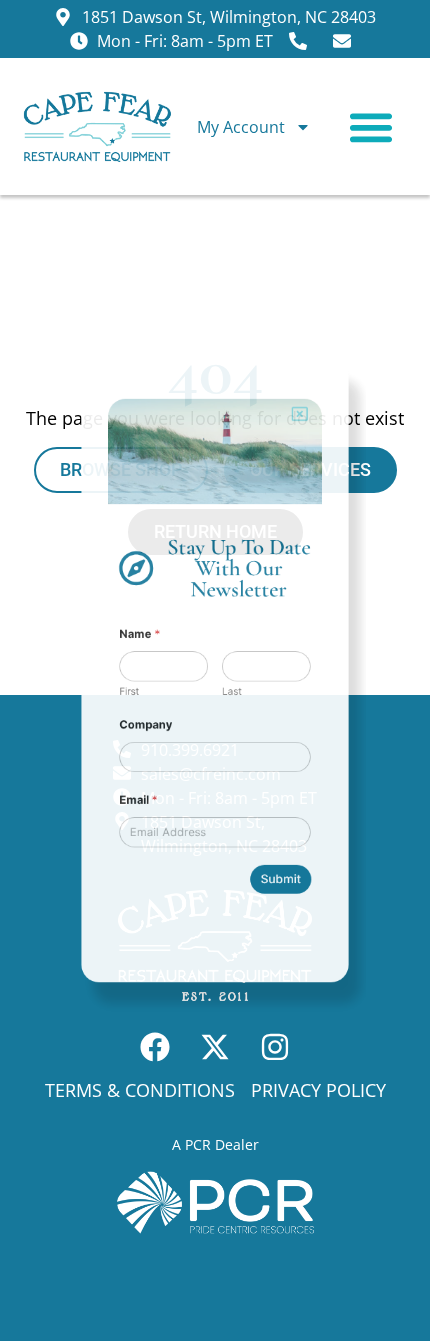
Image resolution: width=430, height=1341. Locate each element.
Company (128, 737)
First (108, 695)
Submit (297, 928)
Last (236, 695)
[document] (215, 670)
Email (119, 830)
